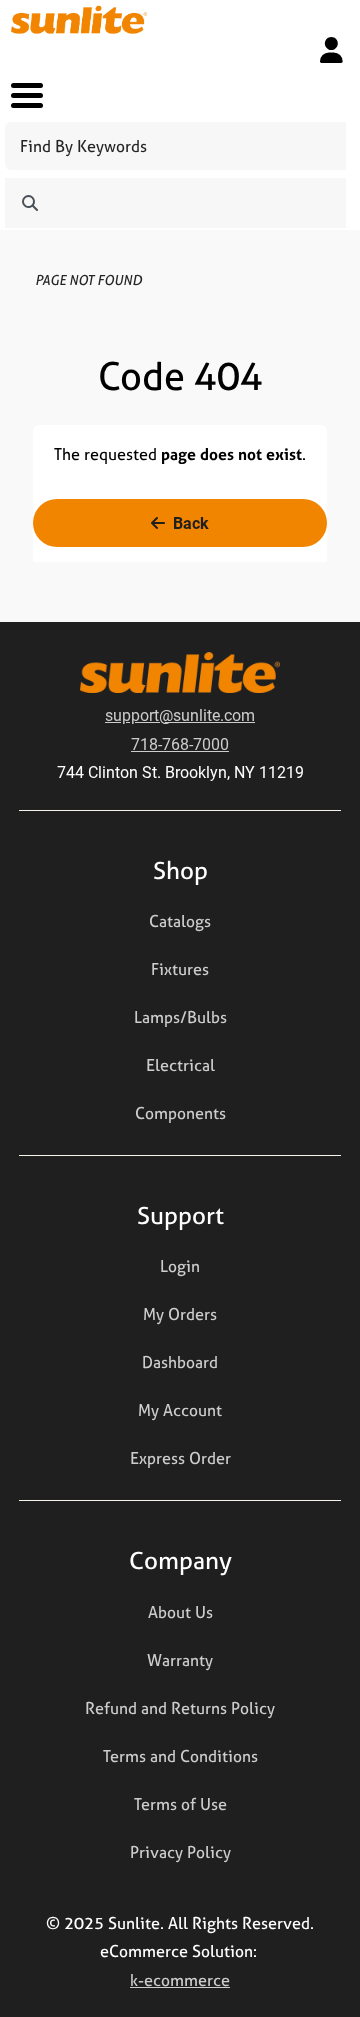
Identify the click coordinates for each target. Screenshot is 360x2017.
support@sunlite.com (180, 714)
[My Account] (331, 50)
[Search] (30, 203)
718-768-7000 (180, 743)
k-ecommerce (180, 1980)
